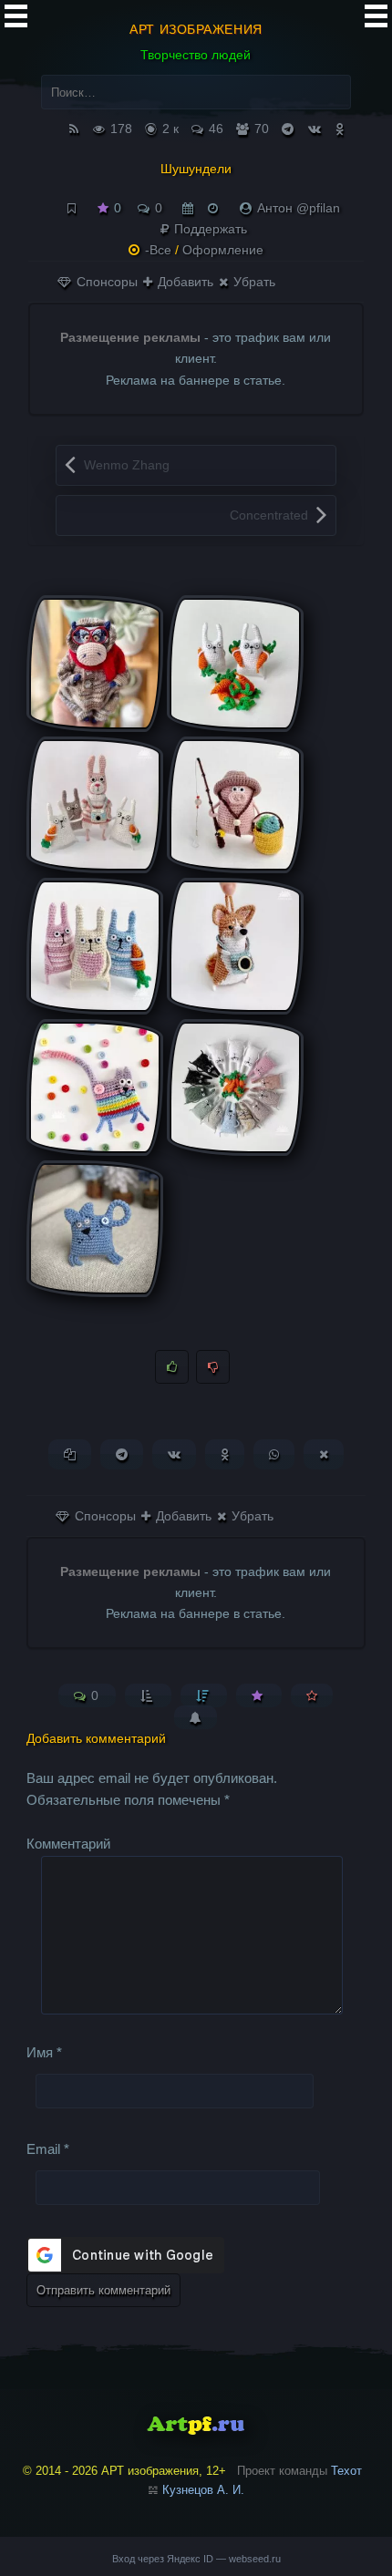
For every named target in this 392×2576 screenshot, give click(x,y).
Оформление (223, 250)
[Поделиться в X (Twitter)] (324, 1454)
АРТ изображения (196, 29)
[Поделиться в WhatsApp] (274, 1454)
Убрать (253, 282)
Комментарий (68, 1844)
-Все (158, 250)
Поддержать (209, 229)
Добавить (184, 282)
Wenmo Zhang (127, 465)
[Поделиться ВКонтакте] (174, 1454)
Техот (346, 2471)
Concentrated (269, 515)
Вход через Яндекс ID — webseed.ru (196, 2559)
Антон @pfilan (299, 208)
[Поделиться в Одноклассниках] (225, 1454)
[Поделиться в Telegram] (122, 1454)
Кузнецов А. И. (203, 2490)
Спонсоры (105, 282)
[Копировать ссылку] (70, 1454)
